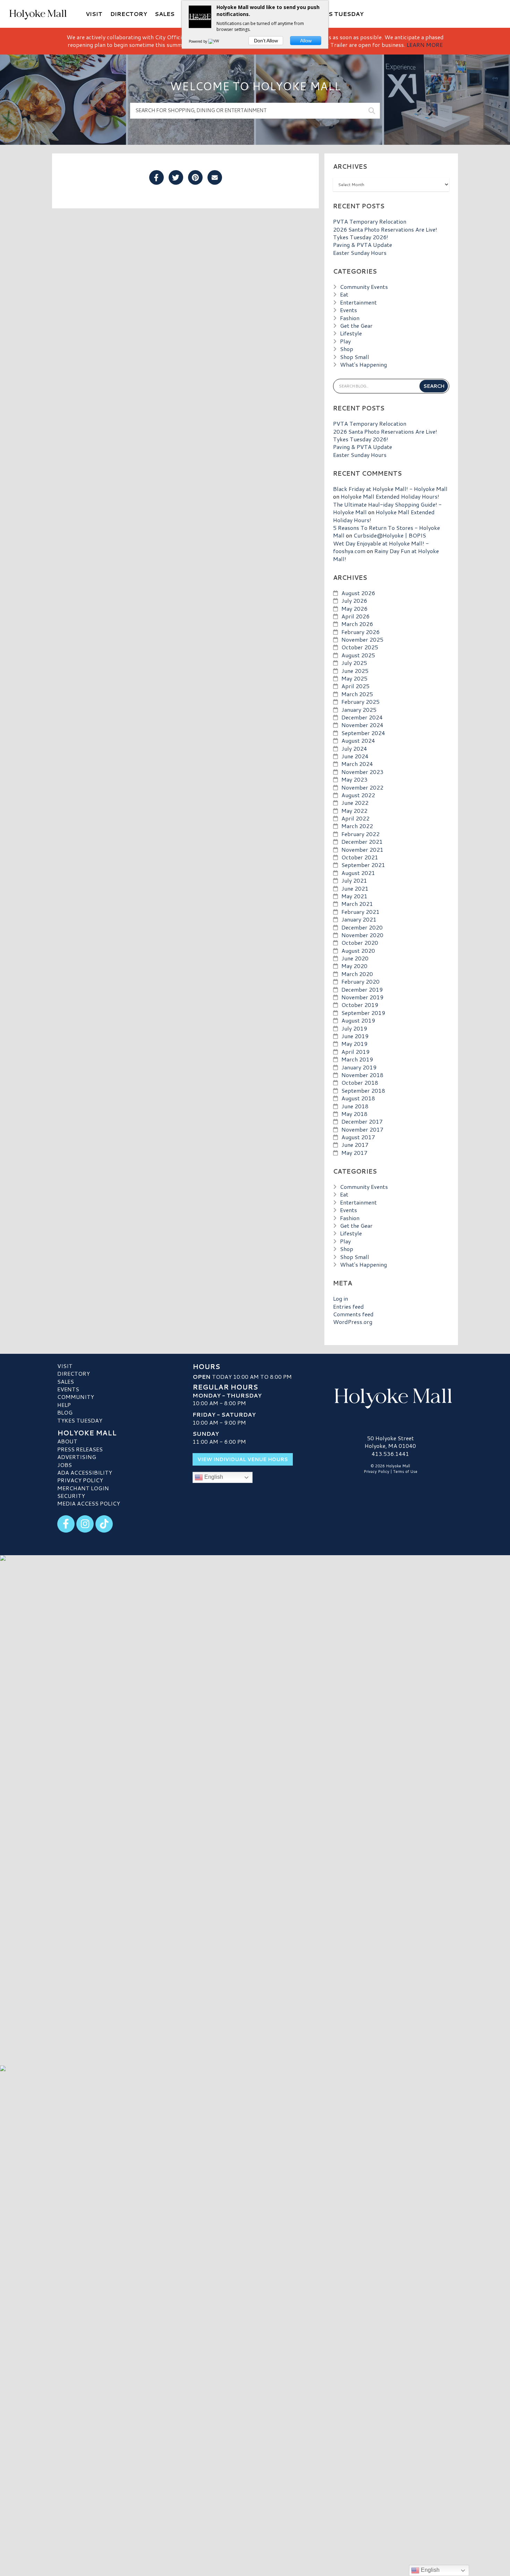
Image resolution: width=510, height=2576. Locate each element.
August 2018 (358, 1098)
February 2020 (360, 981)
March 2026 (357, 624)
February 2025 (360, 702)
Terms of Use (405, 1472)
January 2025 (359, 710)
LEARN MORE (425, 45)
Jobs (65, 1465)
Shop (347, 349)
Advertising (77, 1457)
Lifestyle (351, 333)
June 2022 (355, 803)
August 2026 (358, 593)
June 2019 (355, 1036)
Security (71, 1496)
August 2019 (358, 1020)
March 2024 (357, 764)
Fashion (350, 318)
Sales (66, 1381)
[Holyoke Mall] (390, 1397)
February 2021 (360, 912)
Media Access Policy (89, 1503)
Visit (65, 1366)
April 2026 (355, 616)
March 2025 (357, 694)
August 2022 (358, 795)
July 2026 (354, 601)
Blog (65, 1412)
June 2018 (355, 1106)
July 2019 (354, 1028)
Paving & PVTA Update (363, 245)
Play (345, 341)
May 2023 (354, 779)
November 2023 (362, 772)
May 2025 (354, 678)
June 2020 (355, 958)
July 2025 (354, 663)
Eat (344, 294)
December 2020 (362, 927)
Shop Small (355, 357)
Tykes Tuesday (80, 1420)
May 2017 (354, 1153)
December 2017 (362, 1121)
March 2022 (357, 826)
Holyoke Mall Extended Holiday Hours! (390, 496)
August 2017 (358, 1137)
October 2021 (360, 857)
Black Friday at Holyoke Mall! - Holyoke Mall (390, 489)
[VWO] (215, 41)
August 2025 (358, 655)
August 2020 (358, 951)
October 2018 (360, 1082)
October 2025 (360, 647)
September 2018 (363, 1090)
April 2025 (355, 686)
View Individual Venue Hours (243, 1459)
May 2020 (354, 966)
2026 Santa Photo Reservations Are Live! (385, 229)
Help (64, 1405)
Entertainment (358, 302)
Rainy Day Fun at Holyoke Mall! (386, 555)
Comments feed (353, 1314)
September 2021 (363, 865)
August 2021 (358, 873)
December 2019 (362, 989)
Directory (74, 1373)
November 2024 (362, 725)
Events (348, 310)
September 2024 (363, 733)
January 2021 (359, 919)
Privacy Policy (80, 1480)
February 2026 (360, 632)
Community (76, 1397)
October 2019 (360, 1005)
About (67, 1441)
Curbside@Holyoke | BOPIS (390, 535)
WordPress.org (353, 1322)
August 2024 (358, 740)
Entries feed (348, 1306)
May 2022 (354, 811)
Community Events (364, 287)
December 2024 (362, 717)
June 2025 (355, 671)
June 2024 (355, 756)
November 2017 (362, 1129)
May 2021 (354, 896)
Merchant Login (83, 1488)
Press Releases (80, 1449)
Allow (306, 41)
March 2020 (357, 974)
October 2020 (360, 943)
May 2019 (354, 1044)
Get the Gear (356, 326)
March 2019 (357, 1059)
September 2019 (363, 1013)
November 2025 (362, 639)
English (213, 1477)
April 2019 (355, 1052)
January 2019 (359, 1067)
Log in (341, 1298)
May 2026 (354, 608)
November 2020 (362, 935)
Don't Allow (266, 41)
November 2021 (362, 849)
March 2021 (357, 904)
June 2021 (355, 888)
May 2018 (354, 1114)
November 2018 (362, 1075)
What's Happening (363, 364)
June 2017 (355, 1145)
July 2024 (354, 748)
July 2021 (354, 880)
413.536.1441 (390, 1454)
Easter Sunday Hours (360, 253)
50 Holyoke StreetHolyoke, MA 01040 (390, 1442)
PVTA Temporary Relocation (370, 221)
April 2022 (355, 818)
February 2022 (360, 834)
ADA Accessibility (85, 1472)
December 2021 (362, 841)
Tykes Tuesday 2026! (361, 237)
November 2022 (362, 787)
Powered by (198, 41)
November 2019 (362, 997)
